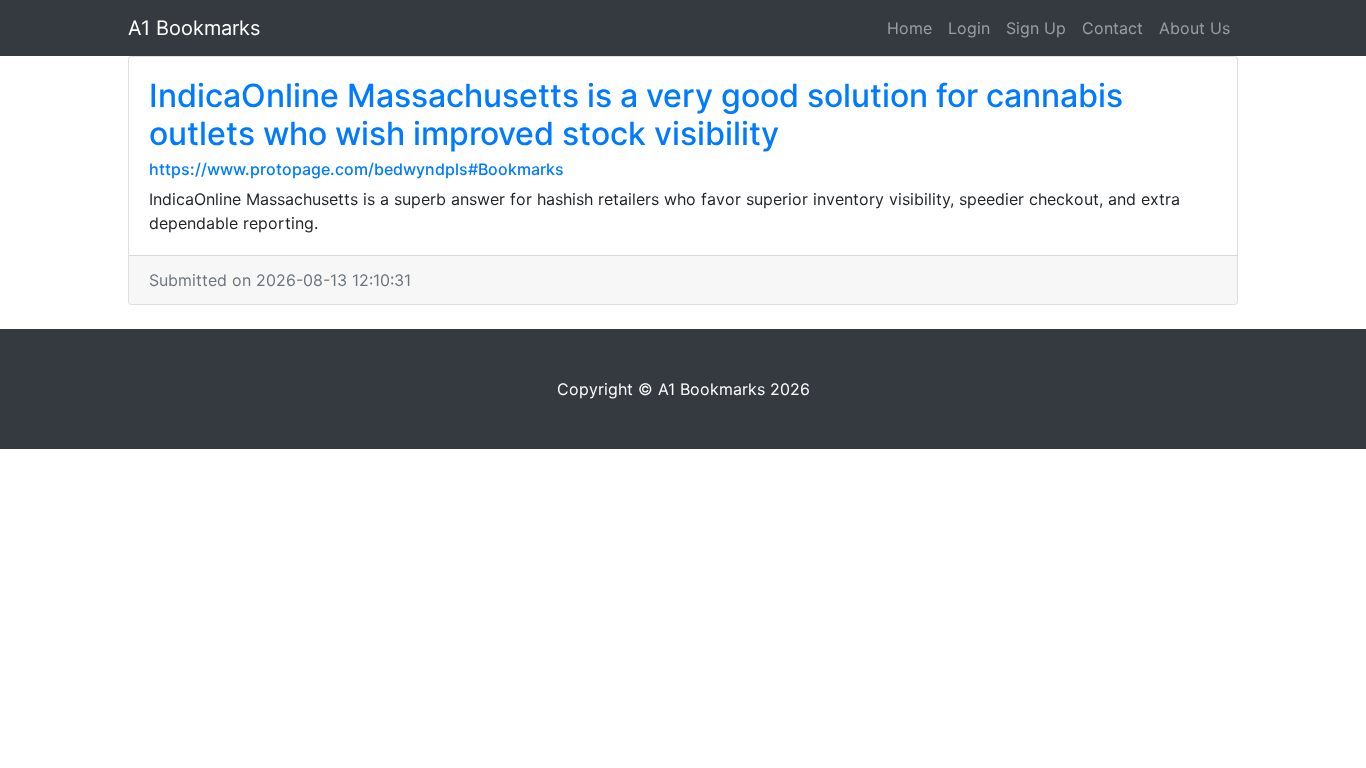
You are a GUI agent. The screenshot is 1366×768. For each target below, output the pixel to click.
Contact (1112, 28)
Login (969, 28)
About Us (1194, 28)
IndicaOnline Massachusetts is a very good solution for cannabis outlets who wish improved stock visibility (636, 114)
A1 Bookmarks (194, 28)
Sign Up (1036, 28)
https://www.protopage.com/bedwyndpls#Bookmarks (356, 169)
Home (909, 28)
